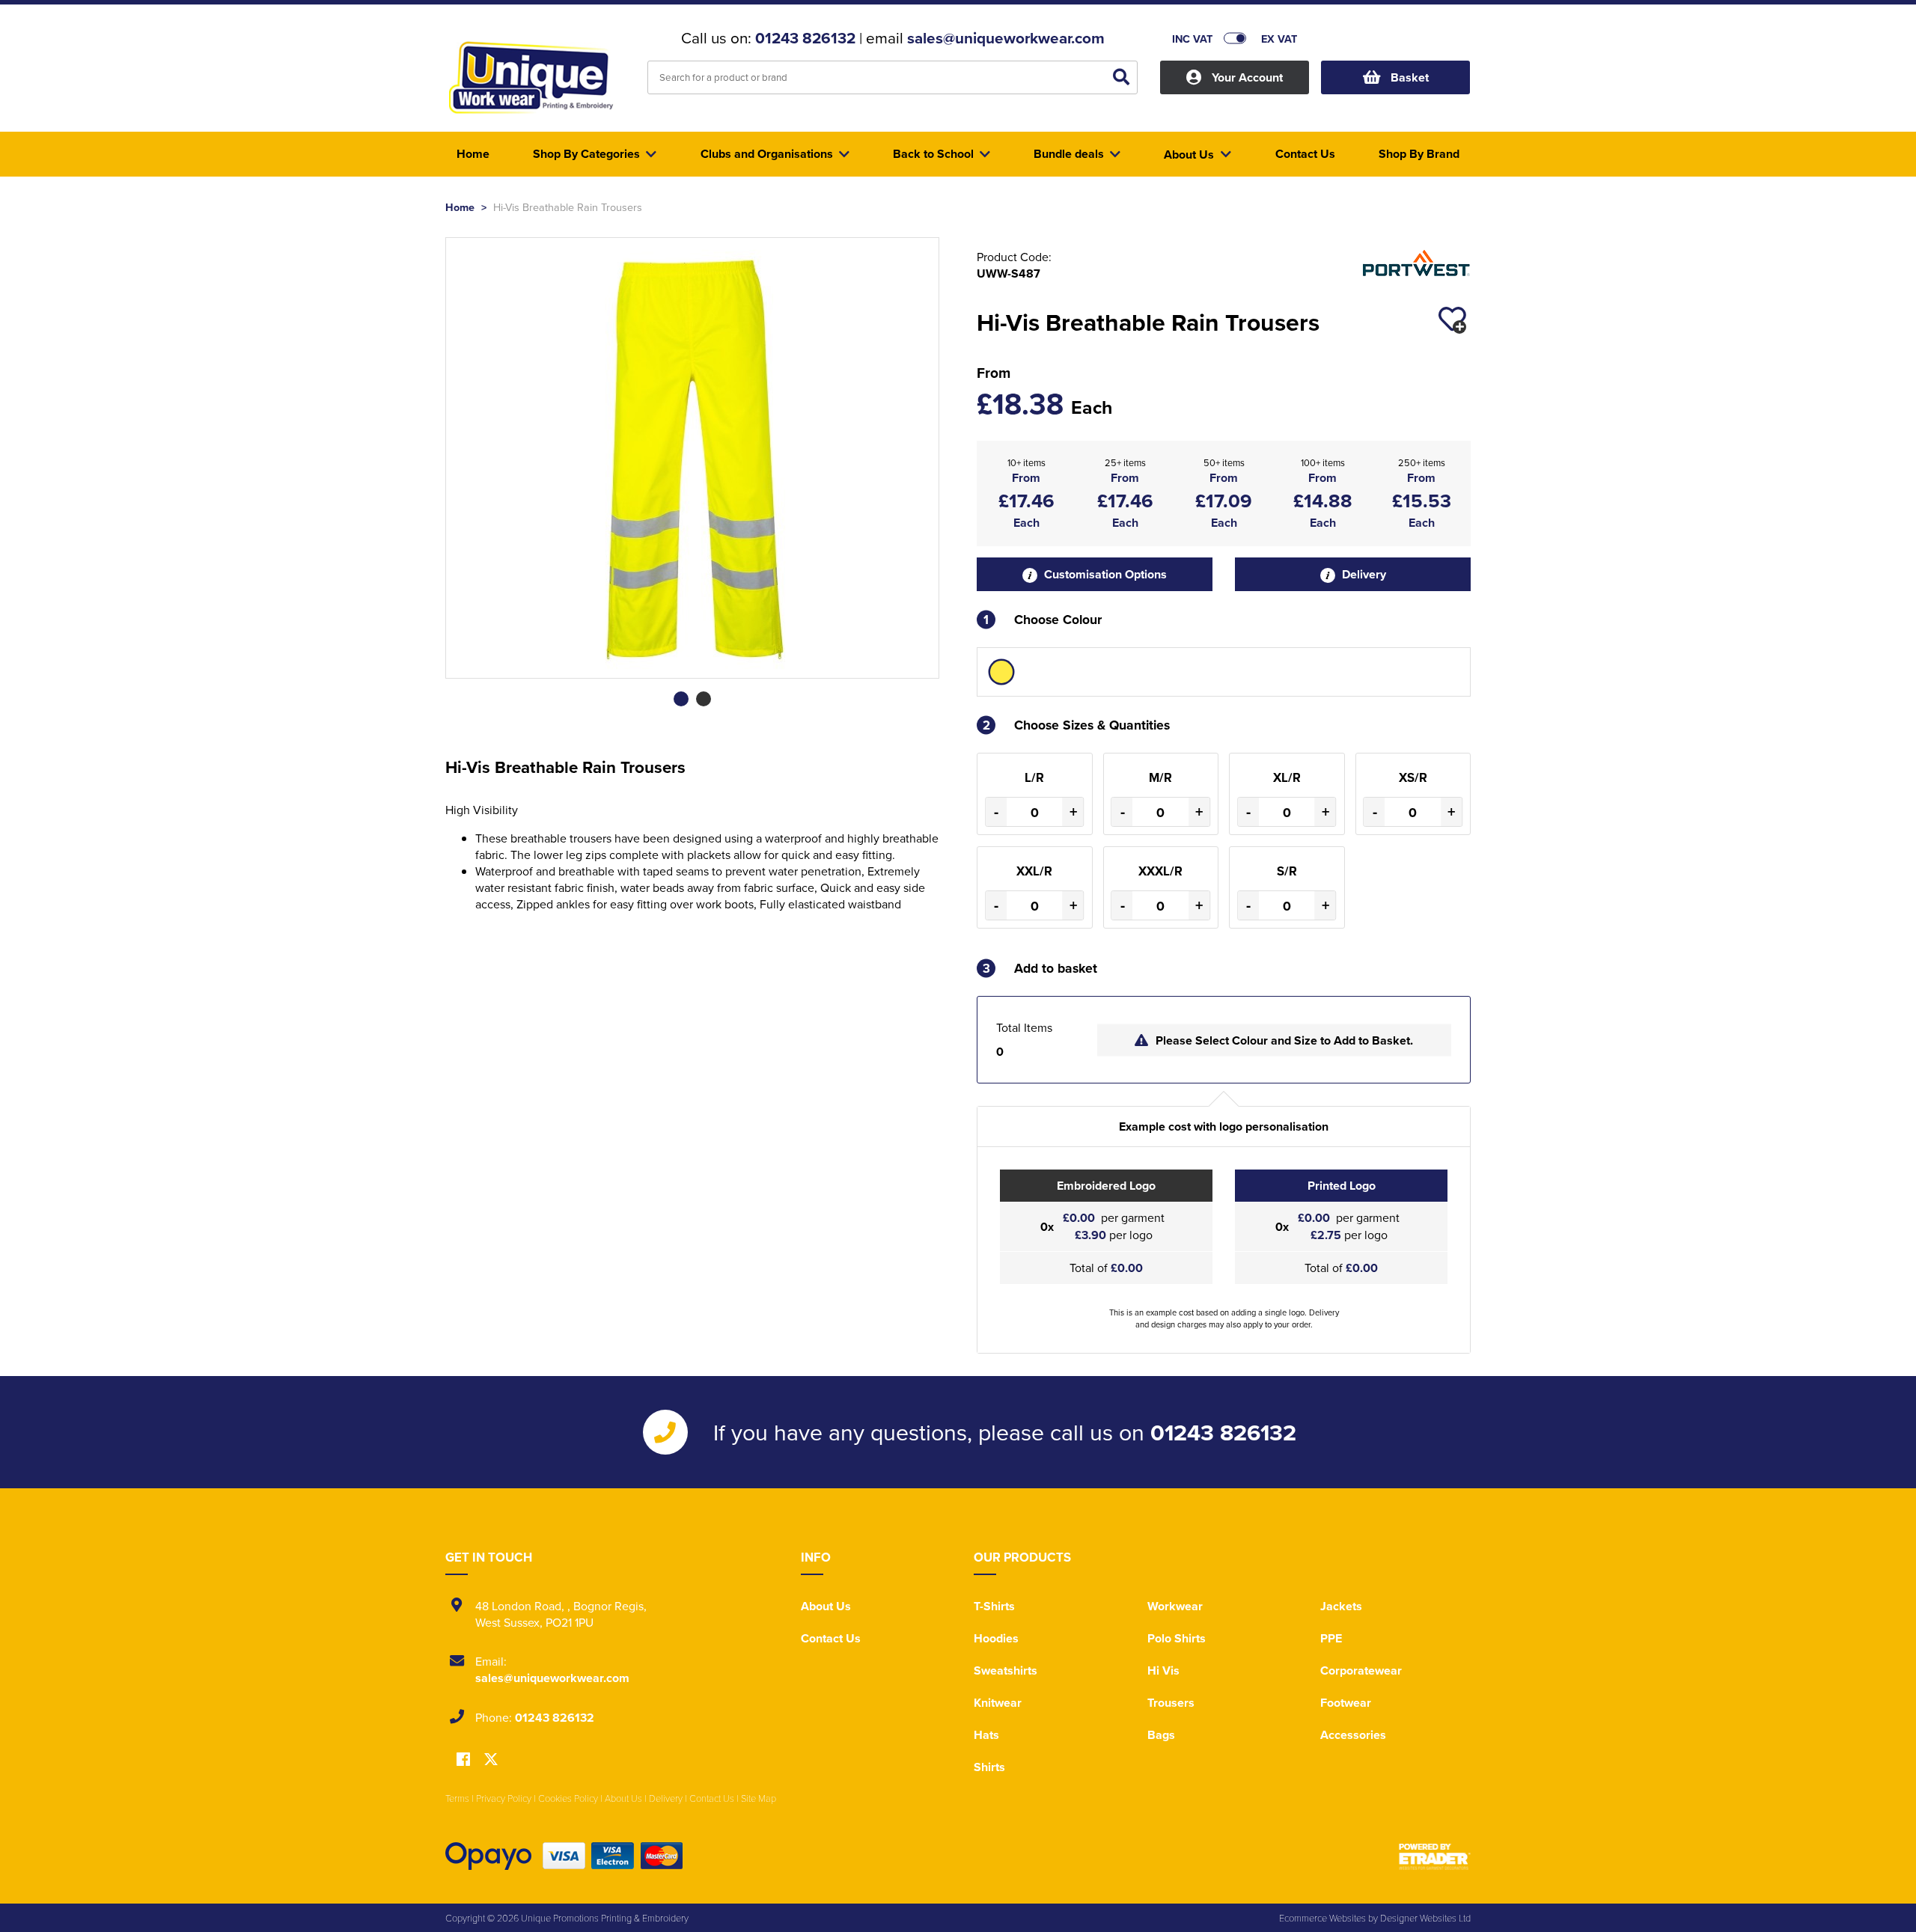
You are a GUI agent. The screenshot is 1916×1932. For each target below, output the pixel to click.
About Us (826, 1606)
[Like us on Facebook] (463, 1760)
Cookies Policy (568, 1798)
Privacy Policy (504, 1798)
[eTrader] (1435, 1856)
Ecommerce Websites (1322, 1918)
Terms (457, 1798)
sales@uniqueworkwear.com (1006, 38)
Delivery (1363, 574)
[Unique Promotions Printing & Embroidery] (535, 79)
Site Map (759, 1798)
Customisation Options (1104, 574)
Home (460, 207)
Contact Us (831, 1638)
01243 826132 (805, 38)
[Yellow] (1001, 672)
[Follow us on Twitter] (491, 1760)
